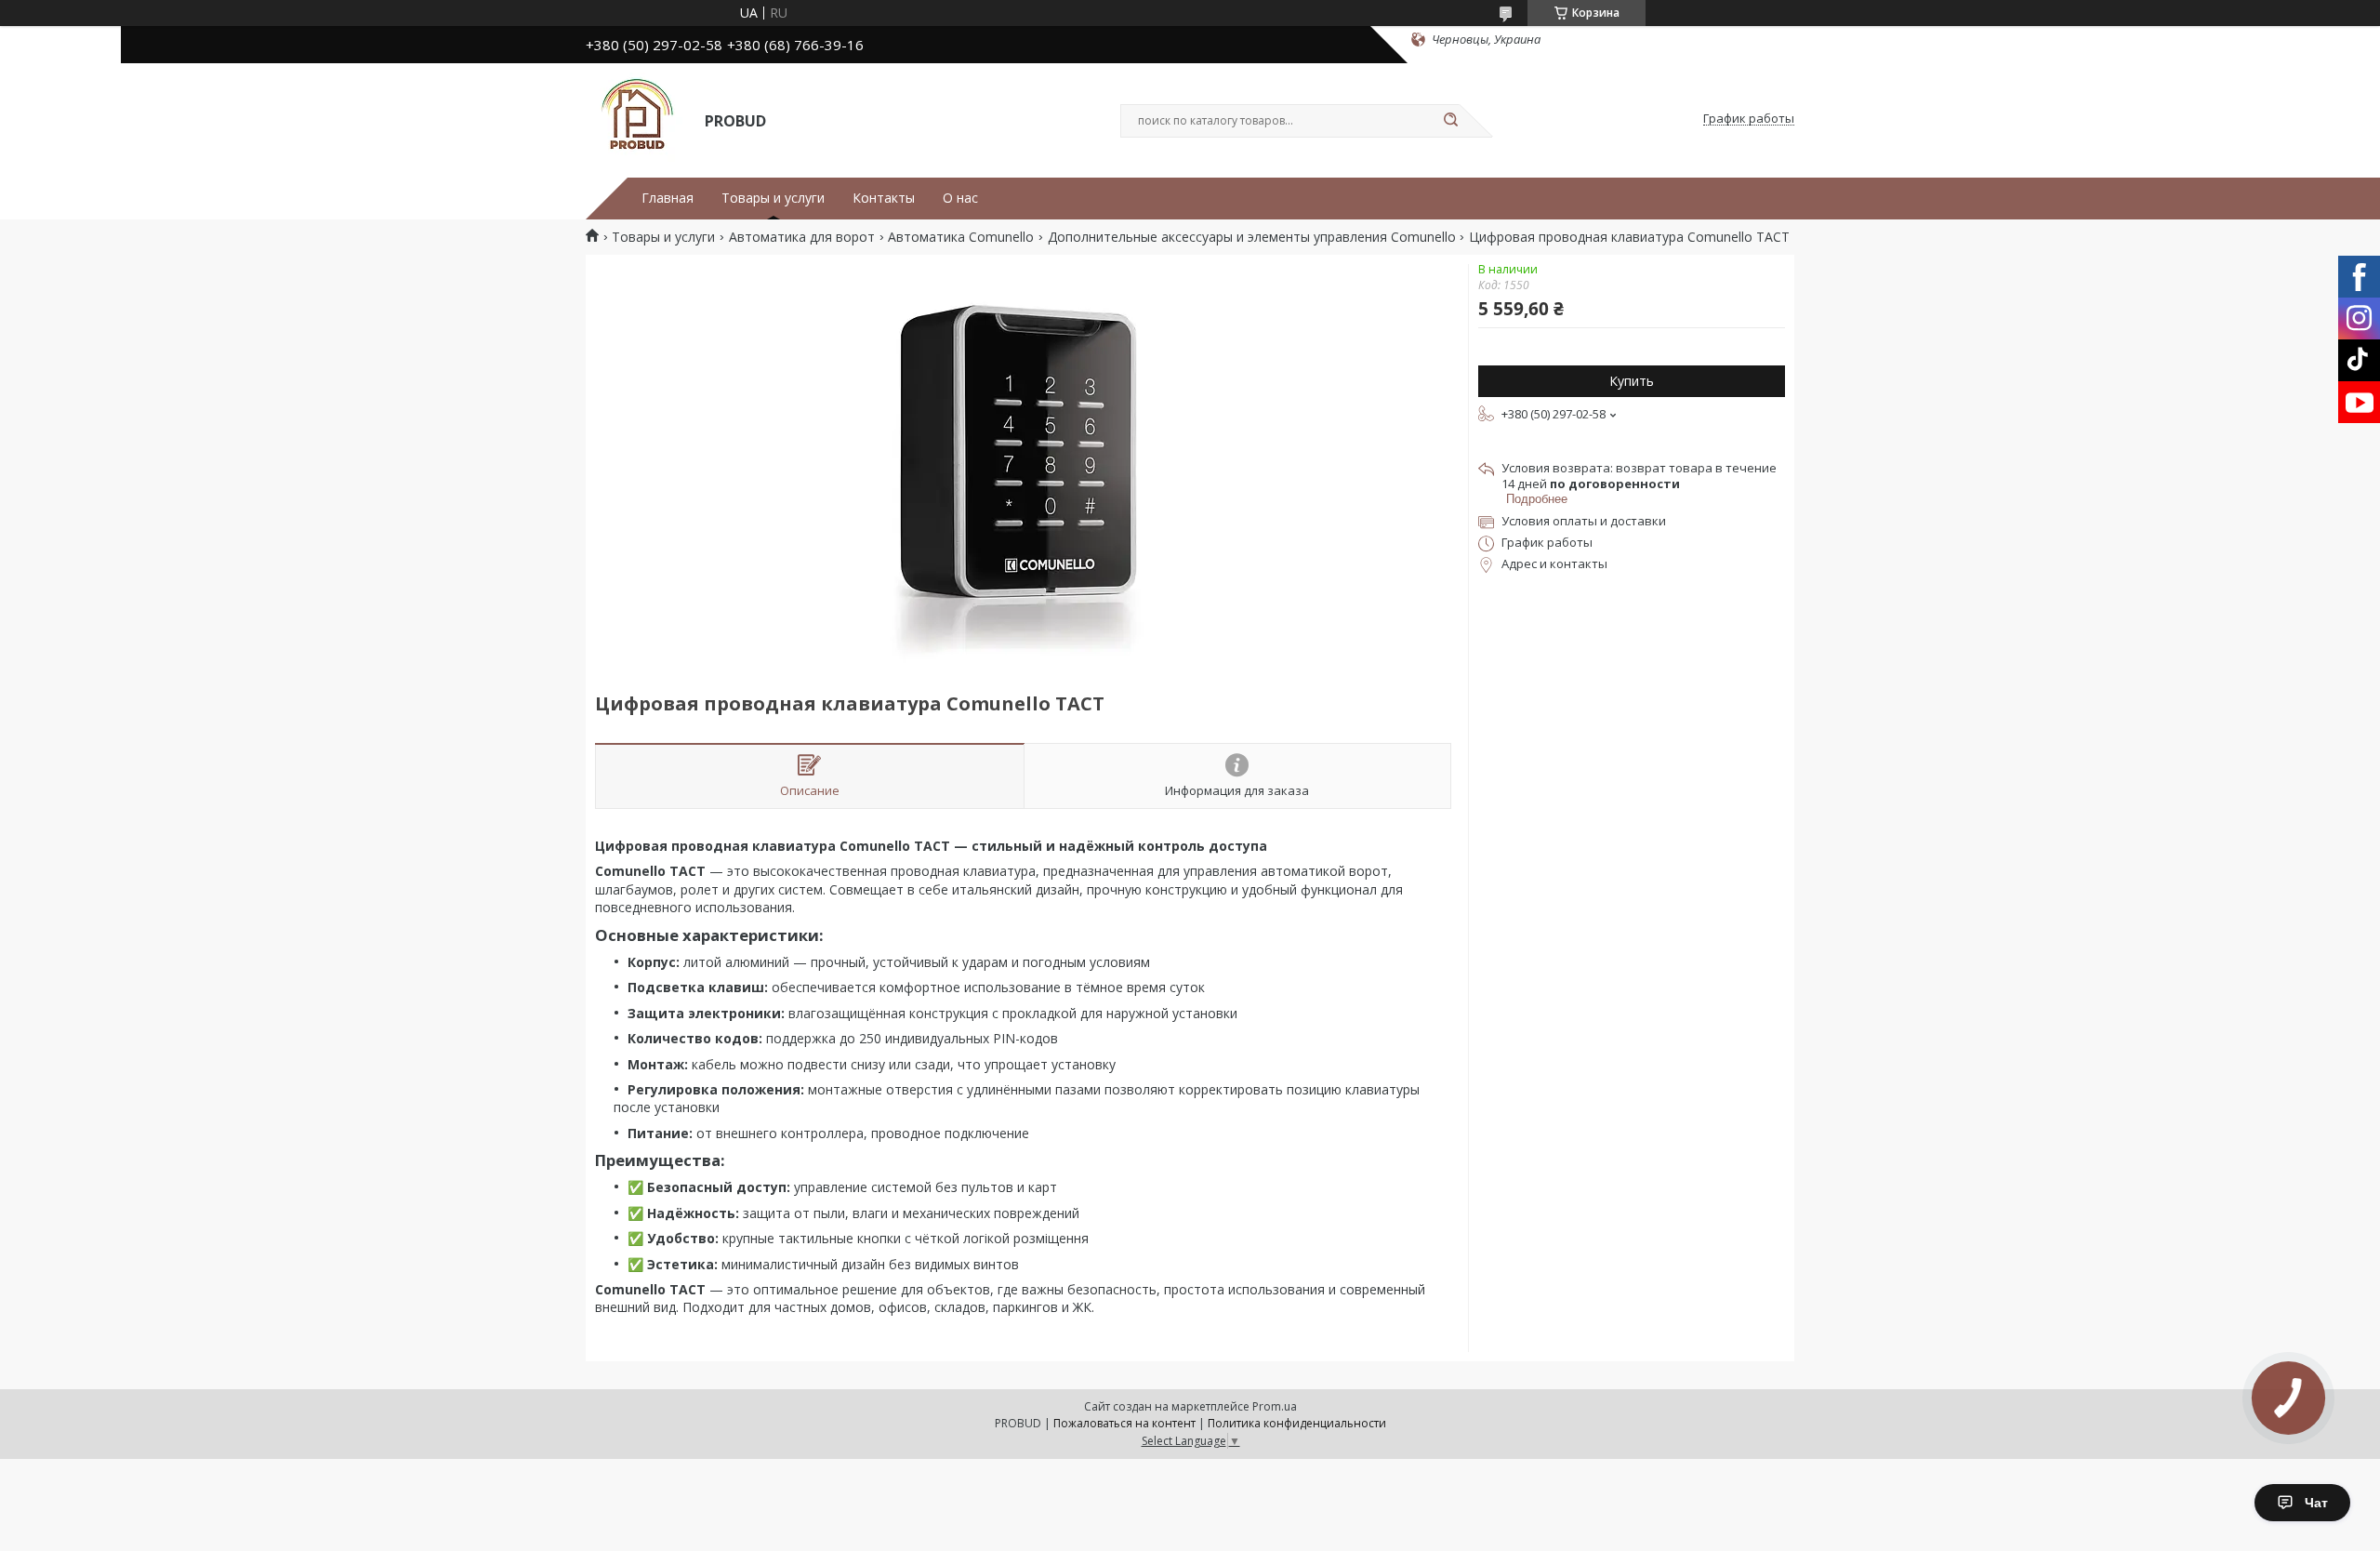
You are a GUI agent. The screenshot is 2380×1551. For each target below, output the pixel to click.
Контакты (884, 198)
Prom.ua (1275, 1406)
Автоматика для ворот (802, 237)
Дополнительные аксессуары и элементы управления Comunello (1252, 237)
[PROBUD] (637, 119)
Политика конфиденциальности (1297, 1423)
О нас (960, 198)
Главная (668, 198)
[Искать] (1450, 121)
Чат (2316, 1503)
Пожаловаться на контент (1124, 1423)
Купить (1632, 381)
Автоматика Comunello (961, 237)
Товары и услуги (773, 198)
